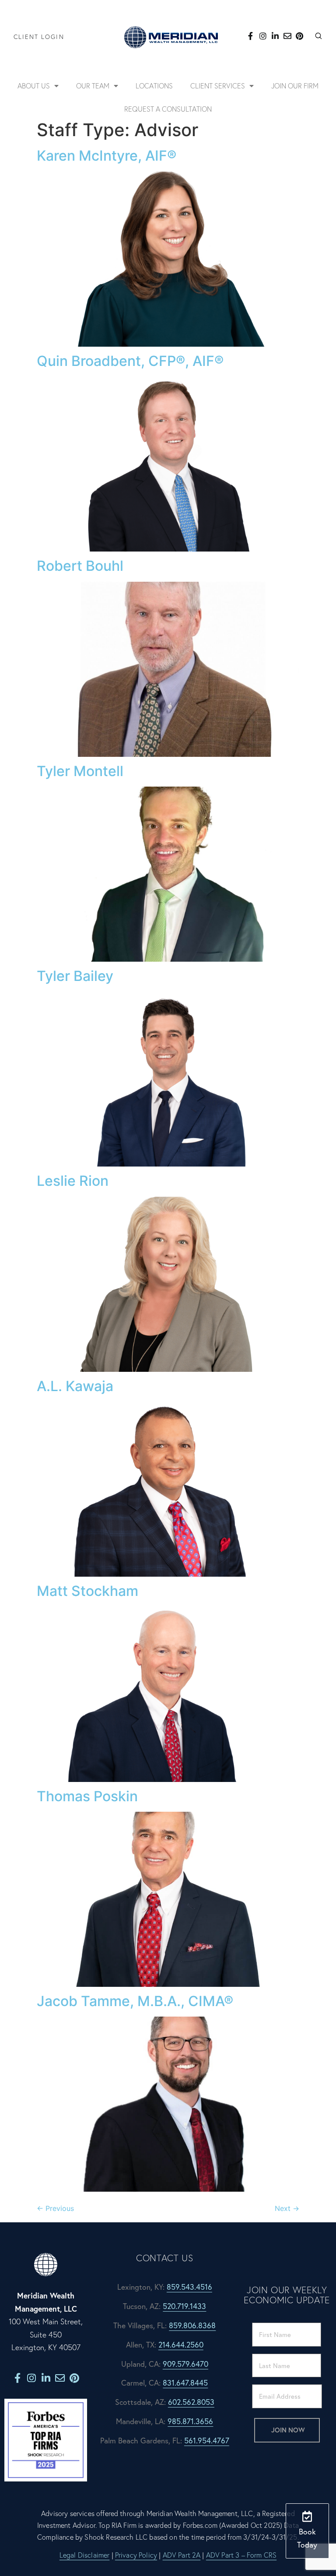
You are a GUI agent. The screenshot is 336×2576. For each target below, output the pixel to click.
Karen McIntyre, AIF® (107, 156)
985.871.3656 (190, 2421)
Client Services (218, 86)
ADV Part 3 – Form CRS (241, 2555)
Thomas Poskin (87, 1796)
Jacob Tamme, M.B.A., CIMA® (135, 2001)
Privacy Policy (136, 2555)
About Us (34, 86)
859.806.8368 (192, 2325)
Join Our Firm (295, 86)
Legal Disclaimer (85, 2555)
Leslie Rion (73, 1181)
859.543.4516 (189, 2287)
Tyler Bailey (75, 976)
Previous (55, 2208)
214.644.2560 (181, 2345)
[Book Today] (307, 2516)
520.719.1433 (184, 2306)
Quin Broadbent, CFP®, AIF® (130, 361)
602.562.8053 (191, 2402)
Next (287, 2208)
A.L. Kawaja (75, 1386)
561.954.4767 (207, 2441)
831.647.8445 (185, 2383)
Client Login (39, 37)
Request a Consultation (168, 109)
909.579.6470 (185, 2364)
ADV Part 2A (182, 2555)
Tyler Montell (80, 771)
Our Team (93, 86)
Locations (154, 86)
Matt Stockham (87, 1591)
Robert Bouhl (80, 566)
